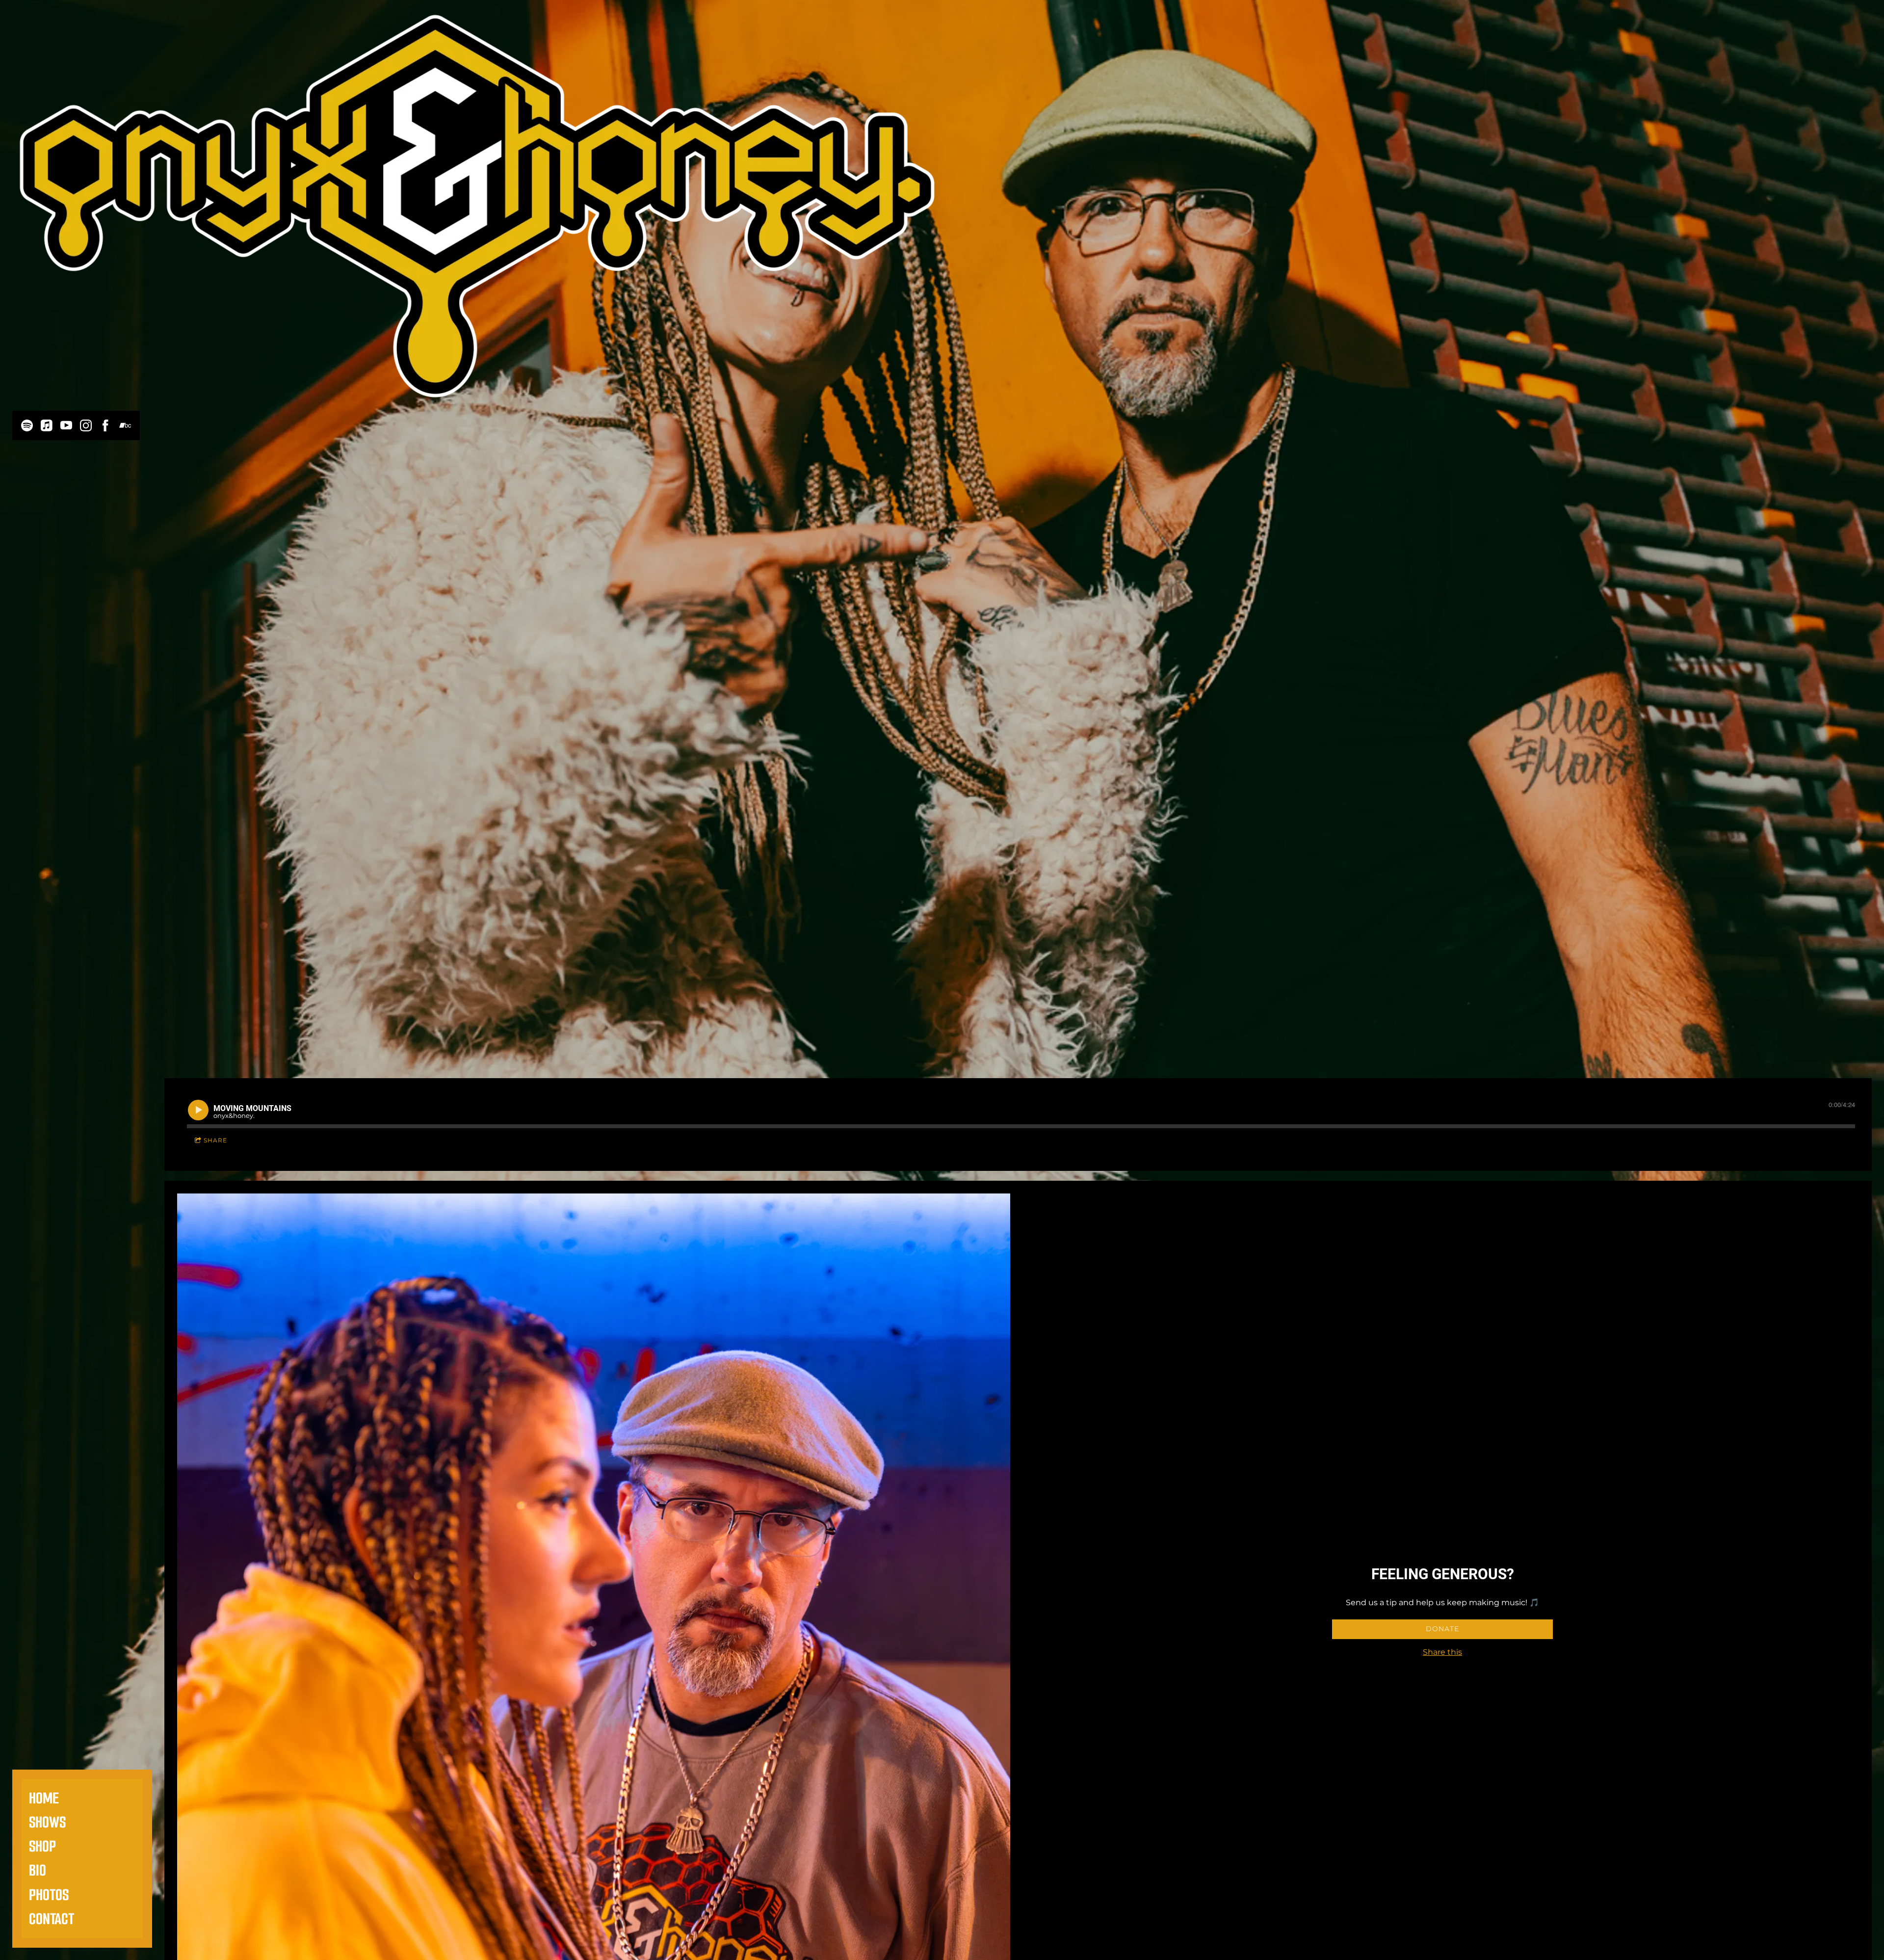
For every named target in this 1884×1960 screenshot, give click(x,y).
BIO (38, 1870)
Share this (1442, 1652)
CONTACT (52, 1919)
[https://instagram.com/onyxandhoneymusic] (86, 425)
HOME (44, 1798)
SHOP (42, 1846)
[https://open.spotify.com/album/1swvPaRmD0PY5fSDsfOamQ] (27, 425)
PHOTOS (49, 1895)
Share (215, 1140)
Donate (1442, 1629)
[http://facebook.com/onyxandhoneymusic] (105, 425)
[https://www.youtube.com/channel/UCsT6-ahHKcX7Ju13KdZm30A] (66, 425)
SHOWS (47, 1822)
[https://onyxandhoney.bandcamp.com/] (125, 425)
